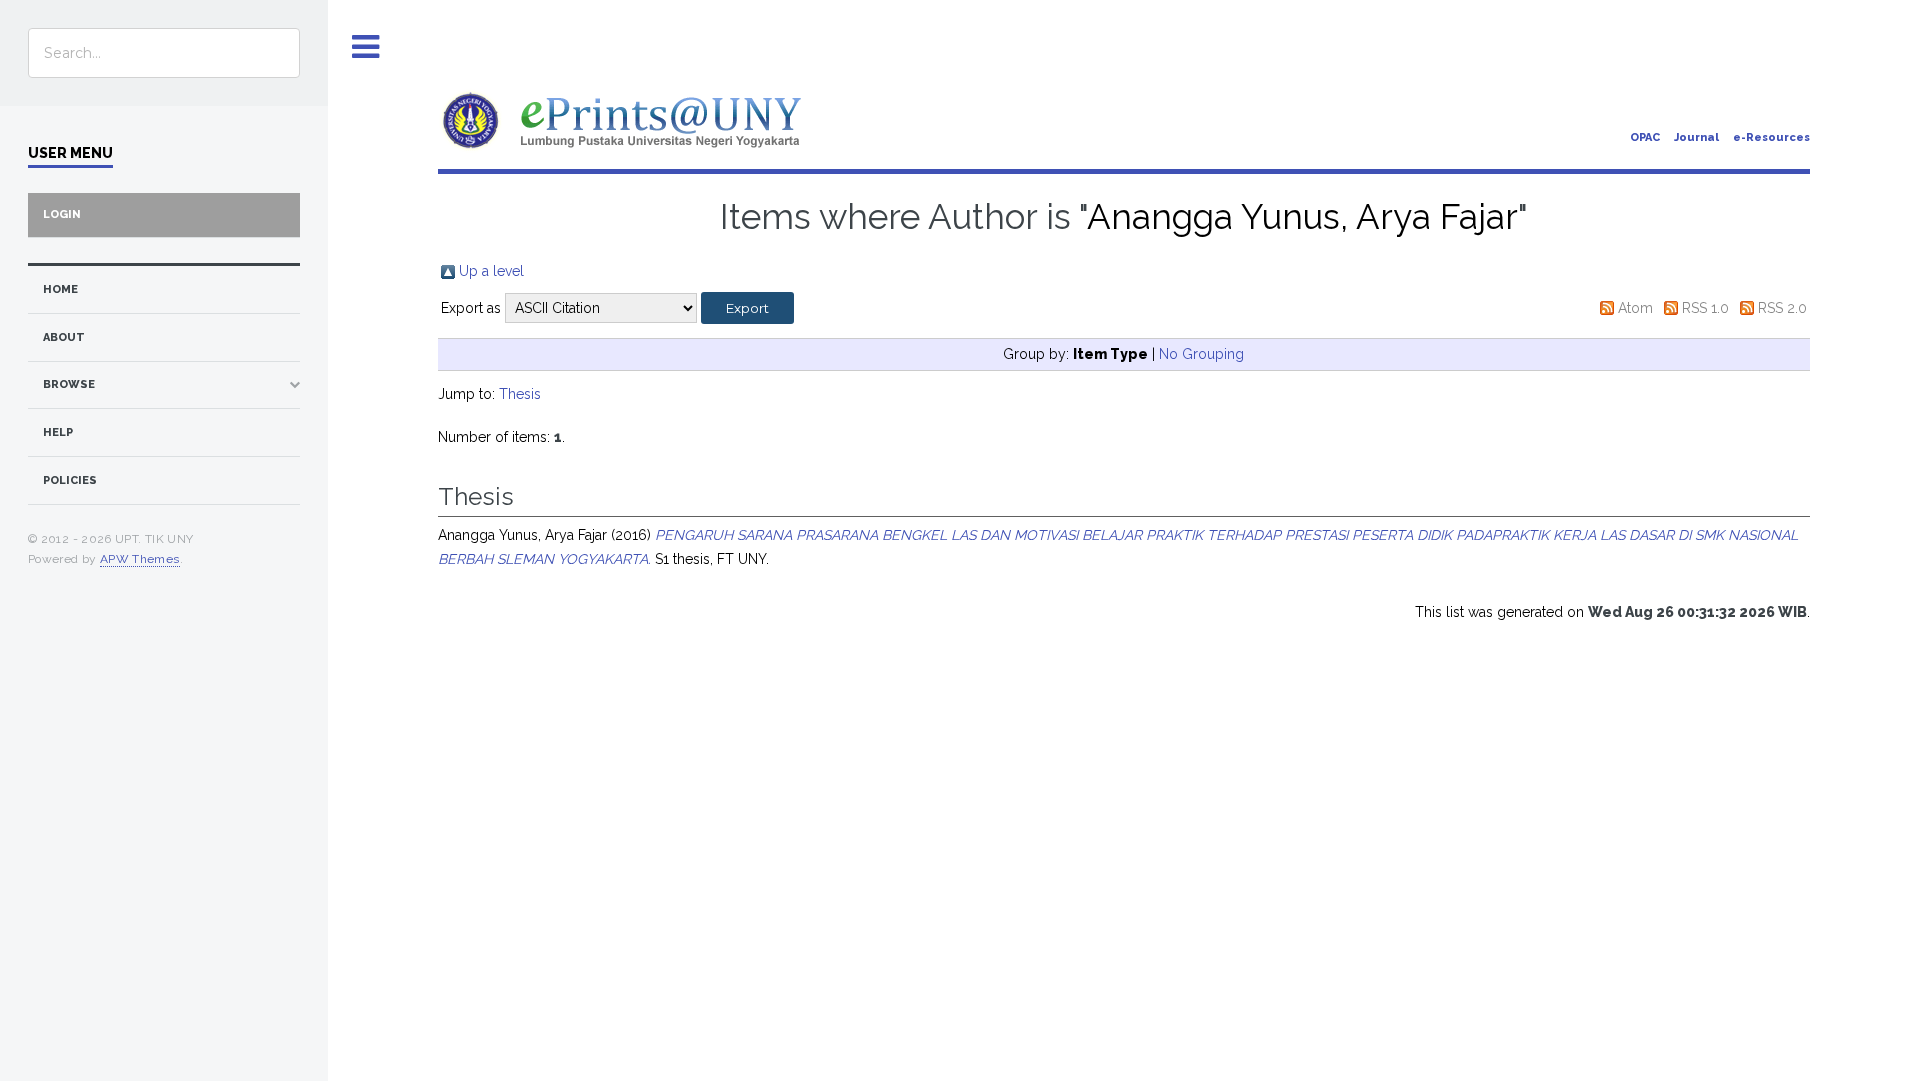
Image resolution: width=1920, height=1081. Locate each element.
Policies (70, 480)
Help (58, 432)
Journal (1696, 137)
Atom (1635, 308)
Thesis (520, 394)
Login (62, 214)
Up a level (491, 271)
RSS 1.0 (1705, 308)
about (64, 337)
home (60, 289)
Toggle (366, 47)
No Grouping (1201, 354)
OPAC (1645, 137)
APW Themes (140, 559)
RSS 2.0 (1782, 308)
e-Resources (1771, 137)
